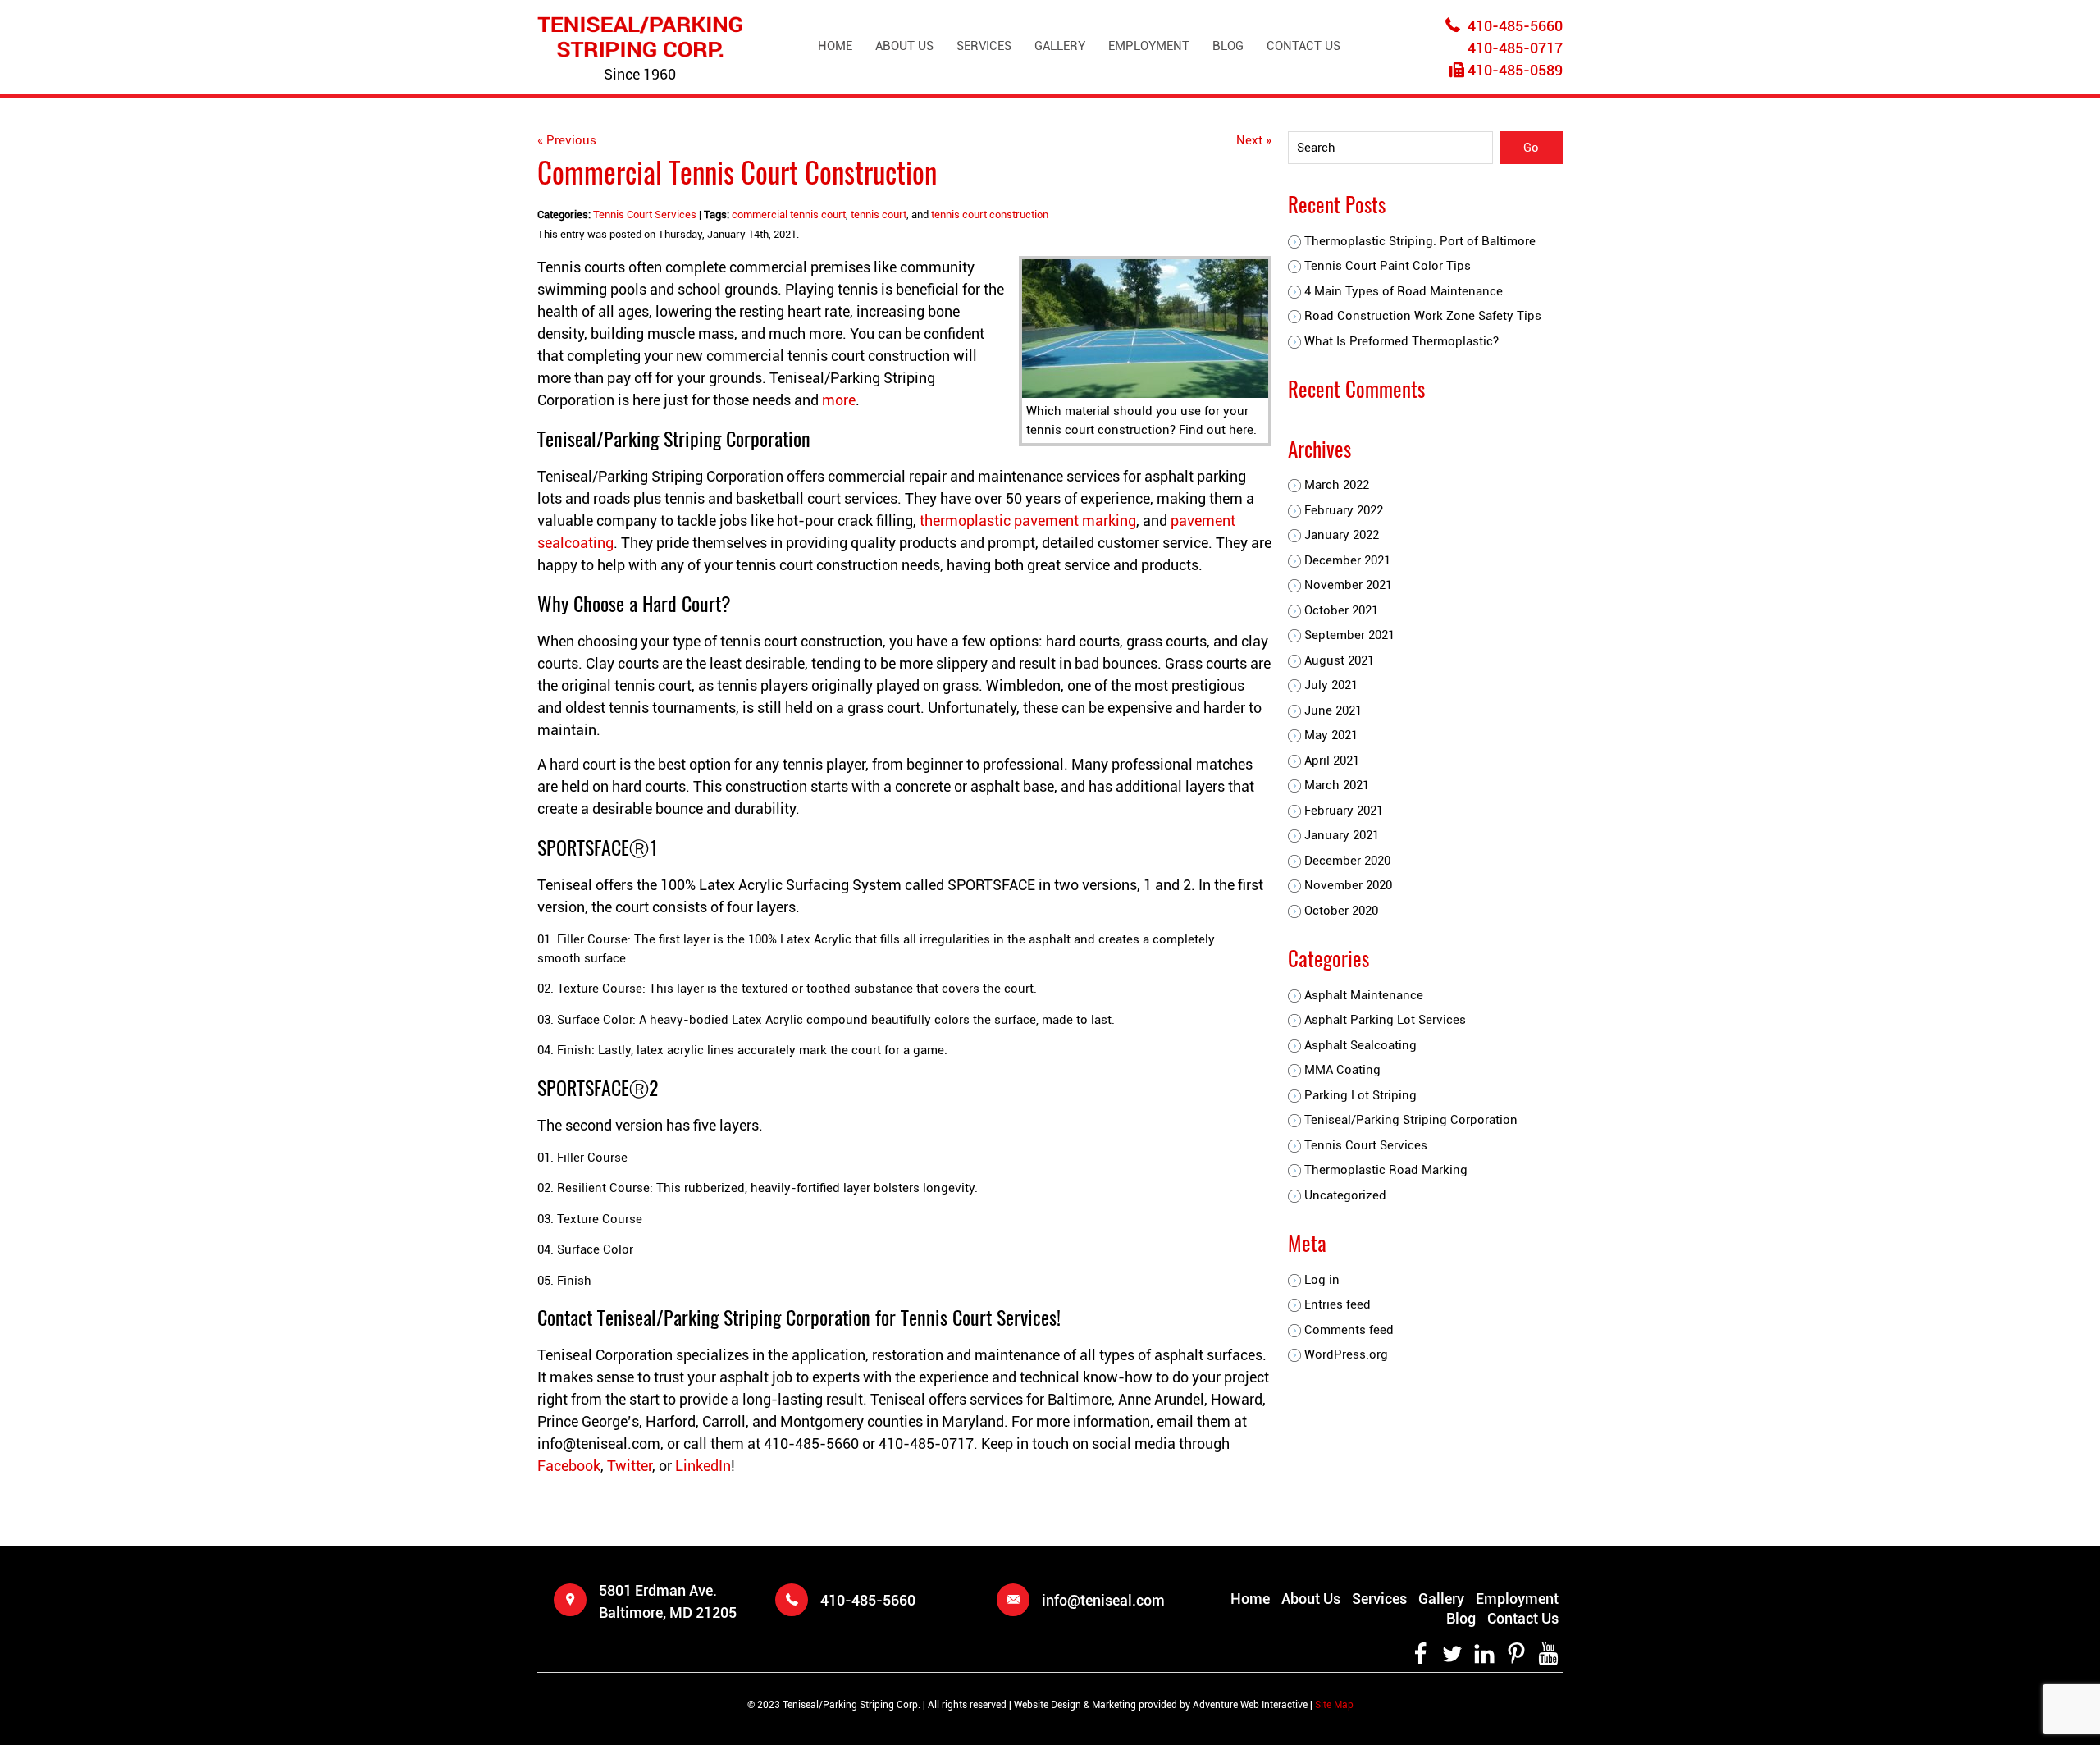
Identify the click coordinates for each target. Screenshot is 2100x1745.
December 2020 (1347, 861)
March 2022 (1337, 485)
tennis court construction (990, 215)
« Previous (567, 140)
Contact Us (1303, 46)
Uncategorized (1345, 1195)
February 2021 (1344, 811)
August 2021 (1339, 660)
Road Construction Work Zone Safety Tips (1423, 316)
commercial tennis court (789, 215)
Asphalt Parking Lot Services (1385, 1020)
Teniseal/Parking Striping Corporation (1411, 1120)
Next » (1254, 140)
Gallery (1060, 46)
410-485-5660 (1515, 26)
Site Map (1334, 1705)
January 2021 (1342, 835)
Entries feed (1338, 1304)
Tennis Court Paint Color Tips (1388, 266)
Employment (1149, 46)
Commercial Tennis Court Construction (737, 171)
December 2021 (1347, 560)
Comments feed (1349, 1330)
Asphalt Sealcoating (1360, 1045)
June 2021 (1333, 710)
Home (835, 46)
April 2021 (1332, 761)
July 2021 (1331, 685)
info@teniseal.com (1103, 1600)
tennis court (879, 215)
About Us (904, 46)
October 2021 (1341, 610)
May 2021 (1331, 735)
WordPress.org (1346, 1354)
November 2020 (1348, 885)
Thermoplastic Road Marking (1386, 1170)
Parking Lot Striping (1360, 1095)
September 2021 (1349, 635)
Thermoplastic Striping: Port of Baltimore (1420, 241)
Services (984, 46)
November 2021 (1348, 585)
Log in (1322, 1280)
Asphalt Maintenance (1364, 995)
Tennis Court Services (645, 215)
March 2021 (1337, 785)
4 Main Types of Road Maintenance (1404, 291)
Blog (1228, 46)
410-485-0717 (1515, 48)
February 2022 (1344, 510)
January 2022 (1342, 535)
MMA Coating (1342, 1070)
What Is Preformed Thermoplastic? (1402, 341)
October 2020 (1341, 911)
